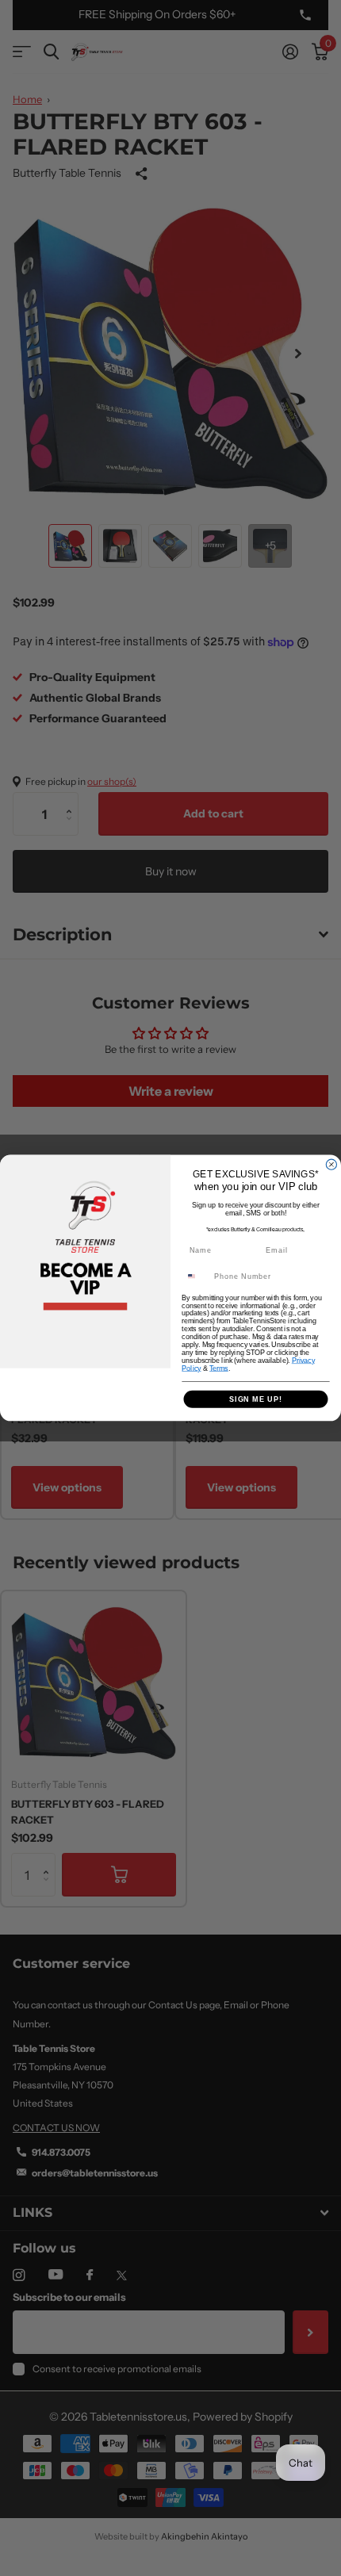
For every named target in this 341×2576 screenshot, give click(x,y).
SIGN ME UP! (256, 1399)
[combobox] (196, 1276)
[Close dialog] (331, 1164)
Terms (219, 1368)
